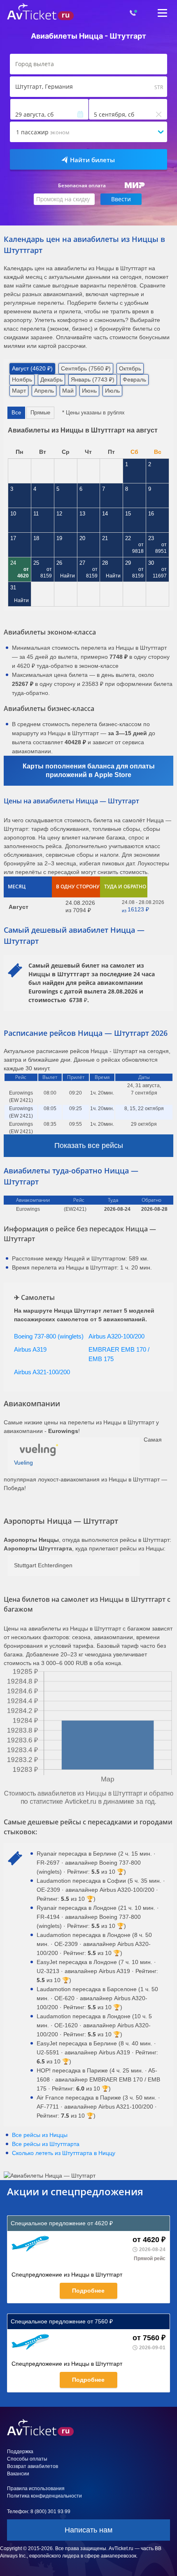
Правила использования (36, 2489)
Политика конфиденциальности (44, 2496)
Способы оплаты (27, 2459)
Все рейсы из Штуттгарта (46, 2144)
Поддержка (20, 2452)
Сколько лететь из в (64, 2153)
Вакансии (18, 2474)
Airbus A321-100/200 (42, 1372)
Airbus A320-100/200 (116, 1336)
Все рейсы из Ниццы (40, 2135)
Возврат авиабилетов (33, 2466)
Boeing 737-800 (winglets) (49, 1336)
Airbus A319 (30, 1349)
